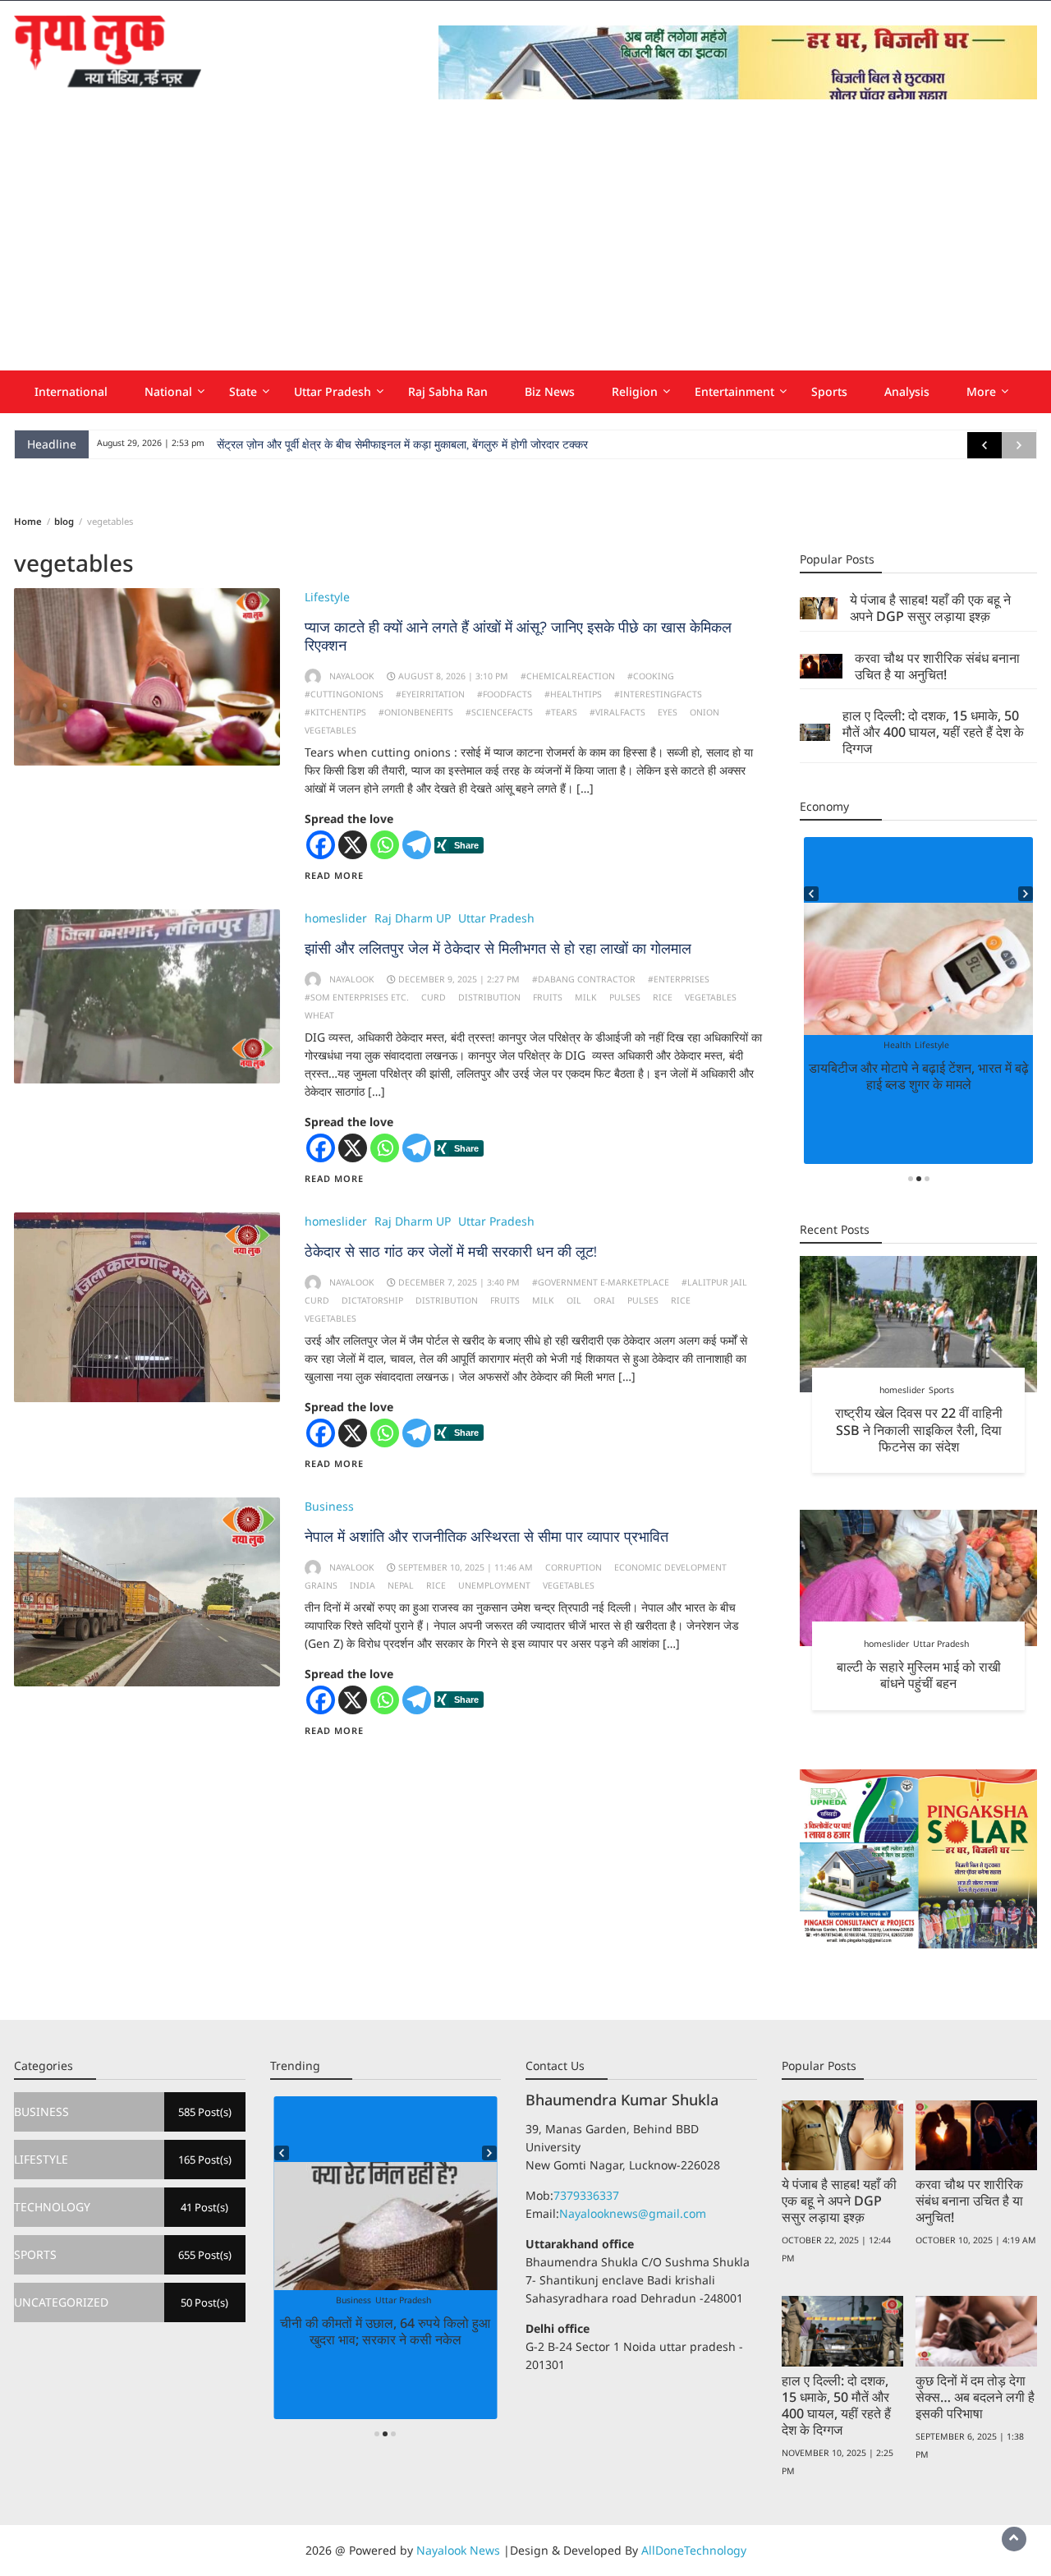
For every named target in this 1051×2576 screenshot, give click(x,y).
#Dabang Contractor (584, 979)
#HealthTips (573, 694)
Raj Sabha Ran (448, 391)
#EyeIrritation (430, 694)
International (71, 391)
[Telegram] (417, 845)
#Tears (561, 712)
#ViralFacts (617, 712)
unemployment (494, 1585)
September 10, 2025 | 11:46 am (466, 1567)
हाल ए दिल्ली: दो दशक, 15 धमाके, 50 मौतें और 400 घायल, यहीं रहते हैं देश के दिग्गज (933, 732)
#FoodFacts (505, 694)
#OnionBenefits (416, 712)
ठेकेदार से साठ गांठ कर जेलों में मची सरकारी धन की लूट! (451, 1251)
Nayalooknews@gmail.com (633, 2213)
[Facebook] (321, 845)
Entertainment (734, 391)
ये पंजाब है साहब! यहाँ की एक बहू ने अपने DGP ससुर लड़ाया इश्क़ (930, 608)
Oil (574, 1300)
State (243, 391)
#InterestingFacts (658, 694)
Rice (663, 997)
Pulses (625, 997)
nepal (401, 1585)
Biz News (550, 391)
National (168, 391)
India (363, 1585)
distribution (489, 997)
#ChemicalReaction (568, 676)
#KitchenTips (335, 712)
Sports (829, 391)
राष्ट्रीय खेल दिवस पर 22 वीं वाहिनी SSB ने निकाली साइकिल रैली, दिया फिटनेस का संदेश (919, 1429)
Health (897, 1045)
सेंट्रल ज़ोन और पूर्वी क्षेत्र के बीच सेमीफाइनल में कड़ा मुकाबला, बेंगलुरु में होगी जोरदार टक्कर (402, 444)
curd (434, 997)
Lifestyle (327, 597)
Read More (334, 875)
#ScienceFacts (499, 712)
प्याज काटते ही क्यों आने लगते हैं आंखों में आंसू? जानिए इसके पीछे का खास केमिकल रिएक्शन (518, 636)
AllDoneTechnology (694, 2550)
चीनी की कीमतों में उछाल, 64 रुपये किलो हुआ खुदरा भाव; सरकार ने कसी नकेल (385, 2331)
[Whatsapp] (385, 845)
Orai (604, 1300)
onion (704, 712)
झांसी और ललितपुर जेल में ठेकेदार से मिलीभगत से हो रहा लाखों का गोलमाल (498, 948)
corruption (574, 1567)
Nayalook (352, 676)
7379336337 (586, 2195)
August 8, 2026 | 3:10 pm (453, 676)
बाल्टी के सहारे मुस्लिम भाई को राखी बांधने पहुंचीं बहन (919, 1675)
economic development (670, 1567)
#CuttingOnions (344, 694)
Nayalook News (458, 2550)
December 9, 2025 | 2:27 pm (459, 979)
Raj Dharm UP (413, 918)
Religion (635, 391)
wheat (319, 1015)
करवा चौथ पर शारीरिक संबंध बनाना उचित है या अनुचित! (937, 666)
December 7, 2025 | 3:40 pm (459, 1282)
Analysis (907, 391)
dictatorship (372, 1300)
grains (321, 1585)
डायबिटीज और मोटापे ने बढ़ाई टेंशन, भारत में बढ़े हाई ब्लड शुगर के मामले (919, 1076)
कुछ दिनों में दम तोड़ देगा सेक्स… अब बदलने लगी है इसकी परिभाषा (975, 2397)
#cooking (651, 676)
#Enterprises (679, 979)
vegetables (330, 730)
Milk (586, 997)
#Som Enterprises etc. (357, 997)
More (981, 391)
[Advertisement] (525, 247)
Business (329, 1506)
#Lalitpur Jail (714, 1282)
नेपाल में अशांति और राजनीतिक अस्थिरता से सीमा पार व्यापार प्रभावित (486, 1536)
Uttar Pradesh (333, 391)
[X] (353, 845)
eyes (668, 712)
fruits (548, 997)
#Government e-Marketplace (601, 1282)
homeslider (336, 918)
